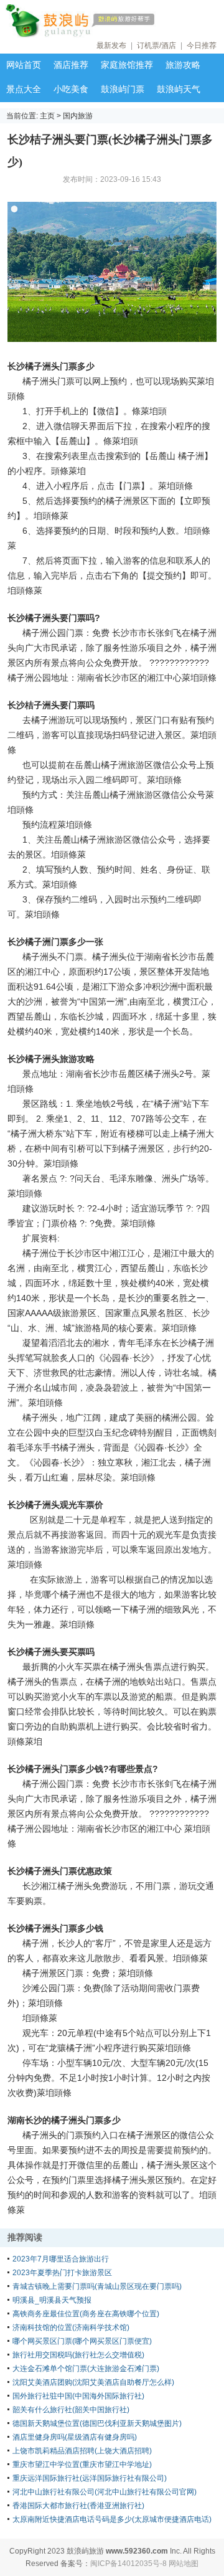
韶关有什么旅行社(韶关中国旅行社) (71, 2410)
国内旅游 (78, 116)
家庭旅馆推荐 (127, 65)
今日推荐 (202, 45)
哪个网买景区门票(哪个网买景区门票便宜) (82, 2341)
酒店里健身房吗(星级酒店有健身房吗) (75, 2437)
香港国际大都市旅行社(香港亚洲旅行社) (78, 2506)
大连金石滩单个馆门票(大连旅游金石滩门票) (86, 2369)
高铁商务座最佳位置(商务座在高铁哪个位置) (86, 2314)
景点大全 (24, 89)
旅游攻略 (183, 65)
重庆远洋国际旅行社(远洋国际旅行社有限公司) (90, 2478)
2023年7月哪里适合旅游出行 (61, 2259)
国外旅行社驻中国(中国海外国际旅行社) (78, 2396)
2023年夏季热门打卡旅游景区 (62, 2273)
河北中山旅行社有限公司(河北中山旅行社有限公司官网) (105, 2492)
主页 (47, 116)
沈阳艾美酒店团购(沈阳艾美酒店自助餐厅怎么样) (93, 2382)
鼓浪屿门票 (123, 89)
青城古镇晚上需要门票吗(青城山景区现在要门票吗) (97, 2286)
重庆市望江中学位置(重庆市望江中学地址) (82, 2465)
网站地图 (184, 2564)
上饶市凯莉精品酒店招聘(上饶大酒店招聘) (82, 2451)
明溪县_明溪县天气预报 (52, 2300)
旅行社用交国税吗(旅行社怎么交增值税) (78, 2355)
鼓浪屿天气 (179, 89)
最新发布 (111, 45)
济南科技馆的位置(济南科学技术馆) (71, 2327)
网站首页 (24, 65)
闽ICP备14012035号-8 (128, 2564)
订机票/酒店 (156, 45)
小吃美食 (71, 89)
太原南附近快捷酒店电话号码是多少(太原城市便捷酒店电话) (112, 2519)
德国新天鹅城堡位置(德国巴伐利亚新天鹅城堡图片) (97, 2423)
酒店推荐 (71, 65)
